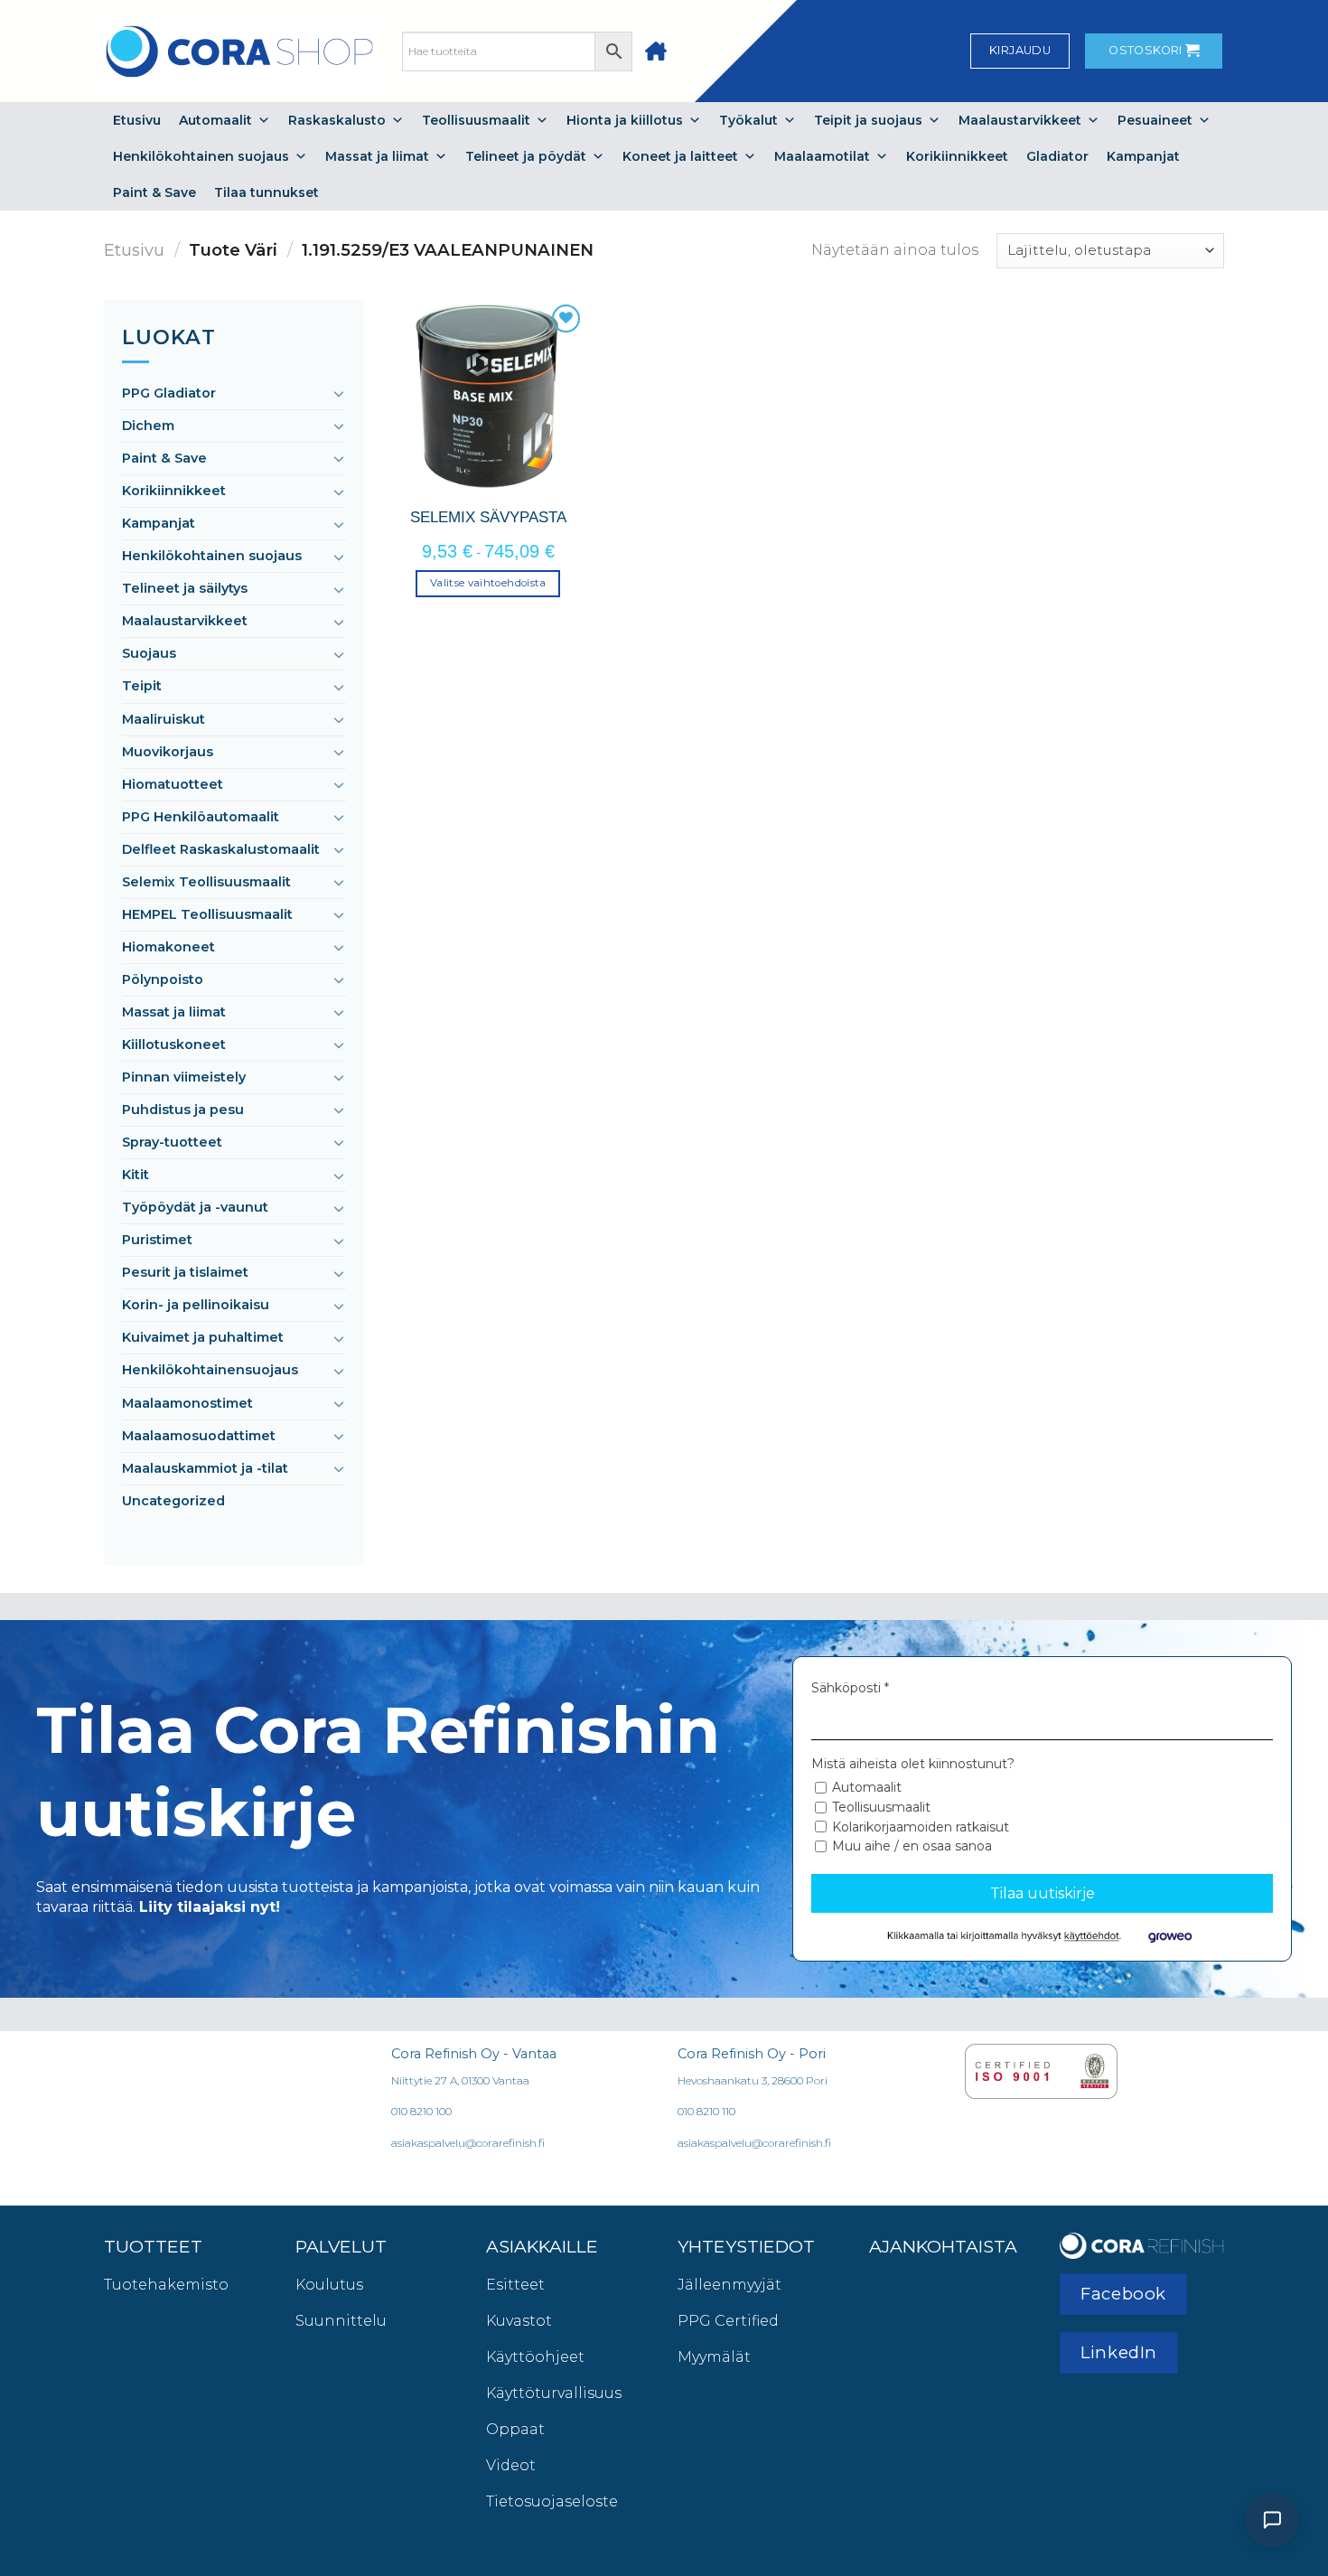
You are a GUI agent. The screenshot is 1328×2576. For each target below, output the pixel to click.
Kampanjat (1143, 156)
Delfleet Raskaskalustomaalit (221, 849)
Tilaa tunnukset (267, 192)
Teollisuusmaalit (476, 120)
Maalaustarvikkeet (1020, 120)
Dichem (148, 426)
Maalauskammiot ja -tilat (205, 1468)
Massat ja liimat (377, 156)
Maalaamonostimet (187, 1403)
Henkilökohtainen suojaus (201, 156)
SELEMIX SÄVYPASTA (488, 517)
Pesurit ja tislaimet (185, 1272)
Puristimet (157, 1240)
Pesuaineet (1155, 120)
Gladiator (1057, 156)
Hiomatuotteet (173, 784)
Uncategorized (173, 1501)
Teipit (142, 686)
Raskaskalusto (337, 120)
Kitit (136, 1175)
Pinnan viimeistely (184, 1077)
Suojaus (149, 653)
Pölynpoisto (163, 979)
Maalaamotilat (822, 156)
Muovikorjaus (168, 752)
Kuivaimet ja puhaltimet (203, 1337)
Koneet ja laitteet (680, 156)
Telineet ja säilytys (185, 588)
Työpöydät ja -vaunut (195, 1207)
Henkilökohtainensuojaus (210, 1370)
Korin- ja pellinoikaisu (196, 1305)
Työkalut (748, 120)
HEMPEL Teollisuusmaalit (207, 914)
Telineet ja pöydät (526, 156)
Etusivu (137, 120)
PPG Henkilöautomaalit (201, 817)
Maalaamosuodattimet (199, 1436)
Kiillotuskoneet (174, 1044)
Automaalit (215, 120)
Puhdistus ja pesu (183, 1110)
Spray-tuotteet (172, 1142)
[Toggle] (339, 393)
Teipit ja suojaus (868, 120)
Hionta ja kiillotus (625, 120)
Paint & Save (154, 192)
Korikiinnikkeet (957, 156)
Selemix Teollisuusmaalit (206, 882)
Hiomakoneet (168, 947)
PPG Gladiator (169, 393)
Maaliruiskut (164, 719)
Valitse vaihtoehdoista (488, 583)
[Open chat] (1272, 2520)
